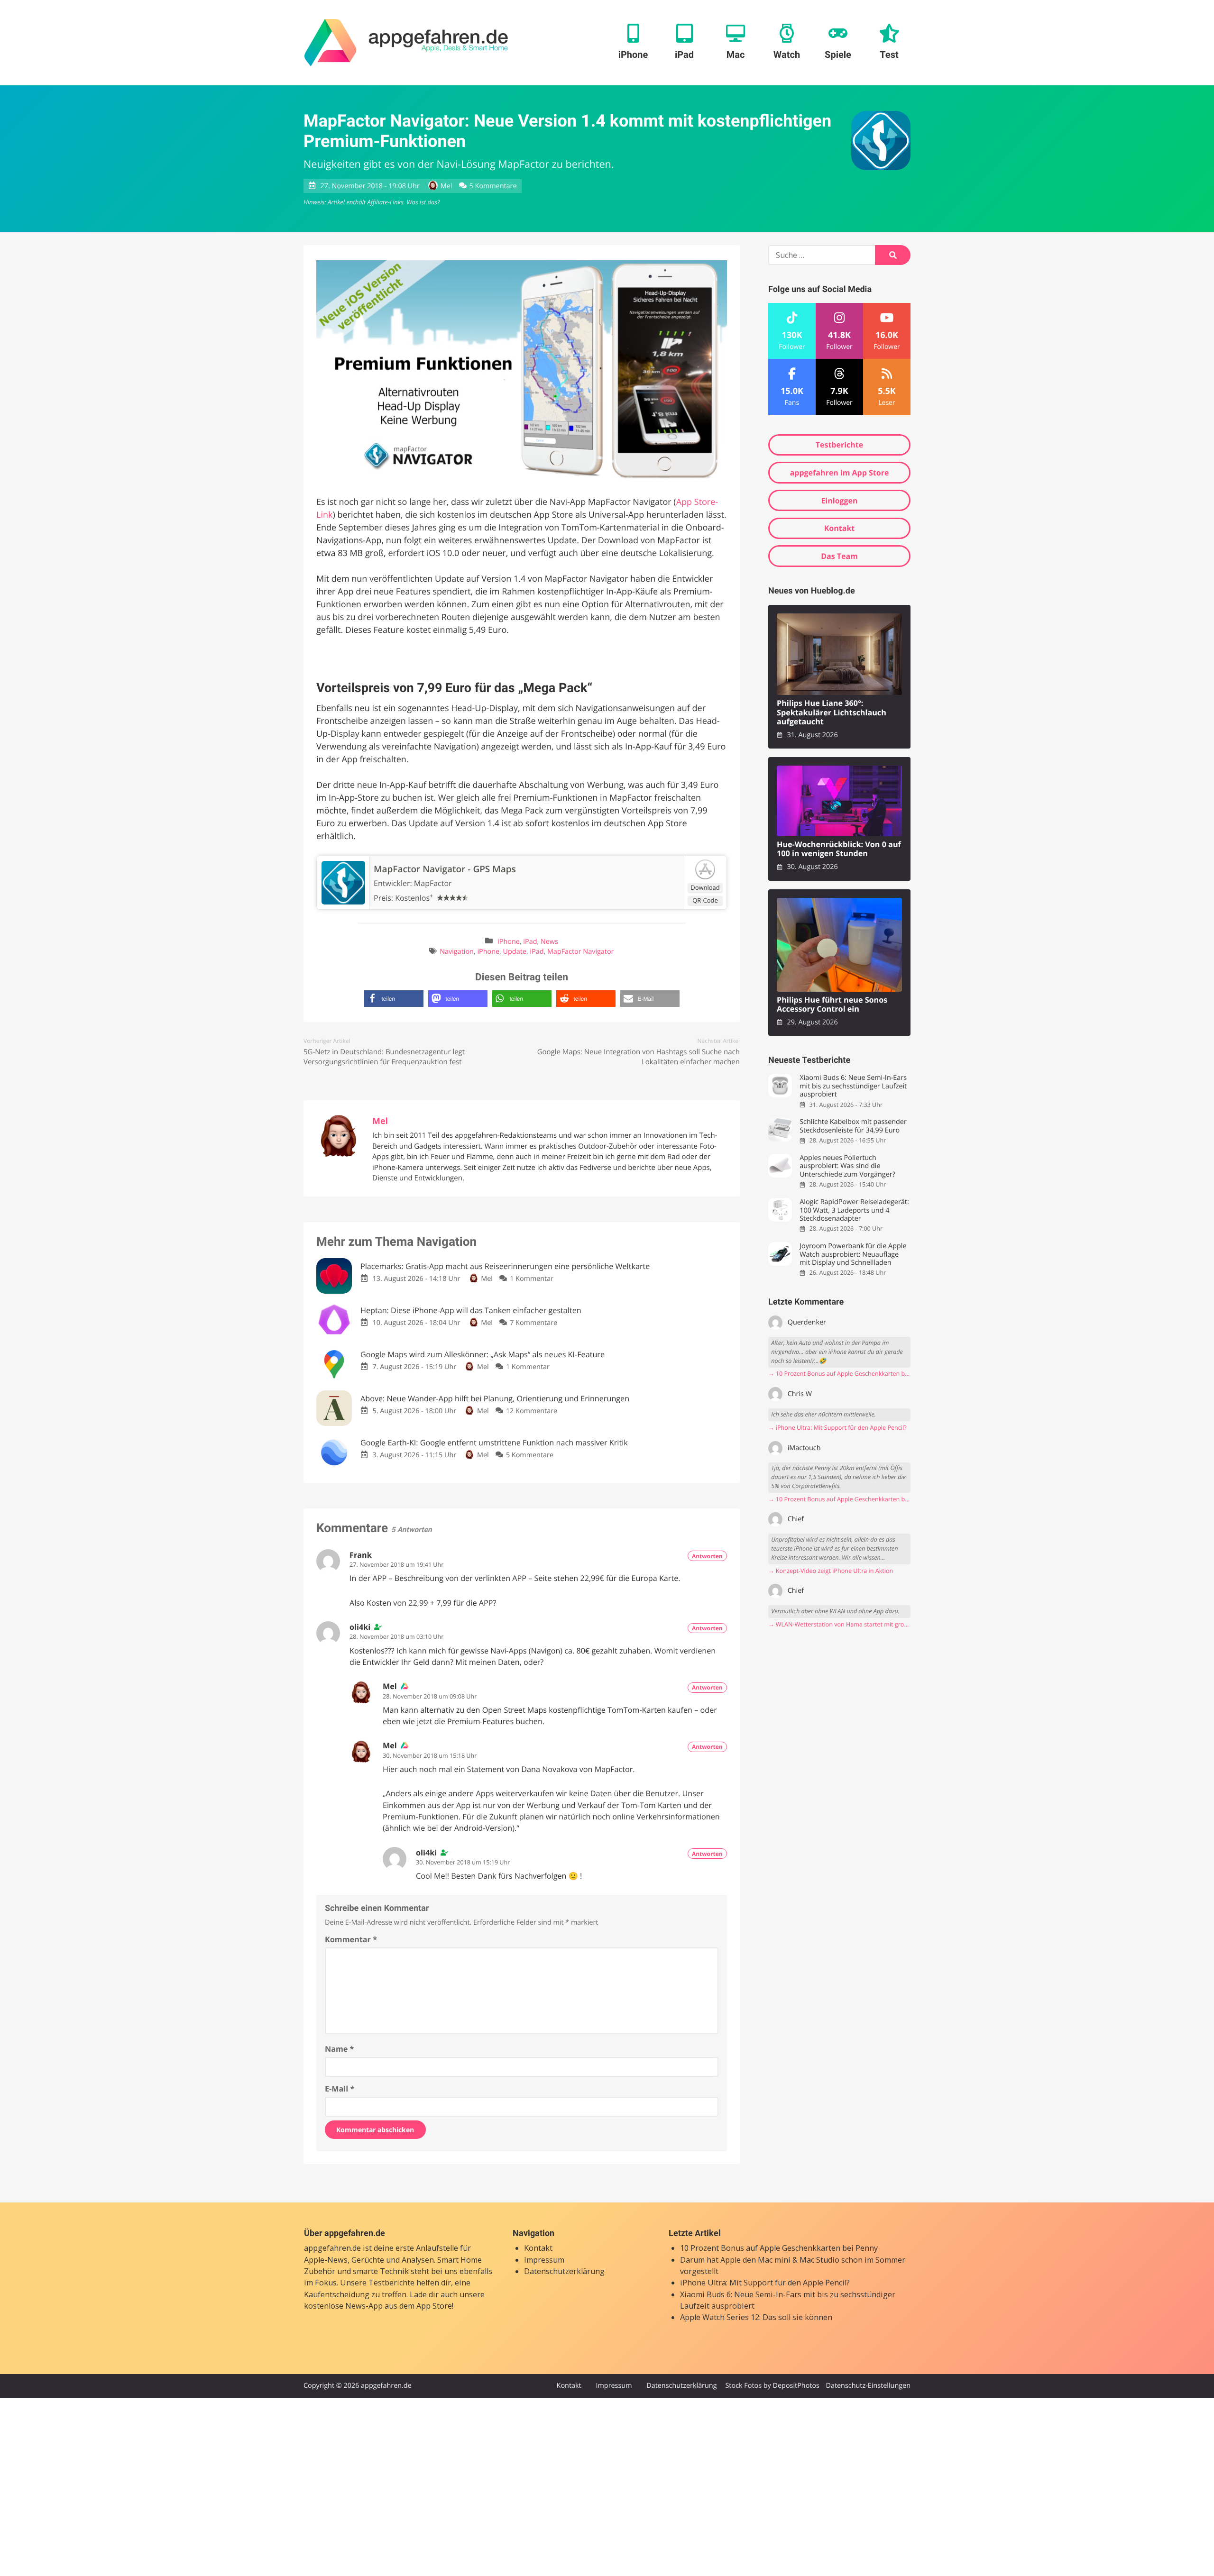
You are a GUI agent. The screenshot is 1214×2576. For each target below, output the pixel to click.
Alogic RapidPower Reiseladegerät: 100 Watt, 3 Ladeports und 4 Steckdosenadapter (854, 1210)
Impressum (544, 2260)
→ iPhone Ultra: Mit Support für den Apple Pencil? (837, 1428)
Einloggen (839, 501)
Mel (446, 186)
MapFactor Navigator (581, 952)
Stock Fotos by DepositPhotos (772, 2386)
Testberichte (839, 445)
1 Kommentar (532, 1279)
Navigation (457, 952)
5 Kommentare (493, 186)
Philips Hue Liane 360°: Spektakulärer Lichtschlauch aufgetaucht (832, 713)
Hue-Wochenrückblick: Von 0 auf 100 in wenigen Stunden (839, 849)
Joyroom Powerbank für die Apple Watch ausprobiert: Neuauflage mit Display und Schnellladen (853, 1254)
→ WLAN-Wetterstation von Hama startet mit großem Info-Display (839, 1624)
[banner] (406, 43)
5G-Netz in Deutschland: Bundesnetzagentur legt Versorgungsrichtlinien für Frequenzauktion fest (384, 1057)
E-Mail (340, 2089)
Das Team (839, 556)
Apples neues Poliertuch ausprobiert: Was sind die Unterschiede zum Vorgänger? (847, 1166)
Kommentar (351, 1939)
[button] (394, 999)
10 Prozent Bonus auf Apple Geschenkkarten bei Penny (779, 2248)
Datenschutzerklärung (564, 2271)
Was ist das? (423, 202)
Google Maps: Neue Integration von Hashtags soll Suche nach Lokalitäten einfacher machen (639, 1057)
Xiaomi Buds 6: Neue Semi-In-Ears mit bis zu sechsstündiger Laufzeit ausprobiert (853, 1086)
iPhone (509, 942)
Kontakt (840, 528)
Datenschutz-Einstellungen (868, 2386)
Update (515, 952)
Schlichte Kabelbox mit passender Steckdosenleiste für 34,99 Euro (853, 1126)
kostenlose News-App (343, 2306)
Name (339, 2049)
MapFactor (433, 883)
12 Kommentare (532, 1411)
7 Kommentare (533, 1323)
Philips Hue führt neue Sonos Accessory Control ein (832, 1005)
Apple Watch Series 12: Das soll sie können (756, 2317)
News (549, 942)
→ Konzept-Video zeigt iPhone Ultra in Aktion (831, 1571)
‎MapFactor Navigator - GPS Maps (445, 869)
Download (705, 887)
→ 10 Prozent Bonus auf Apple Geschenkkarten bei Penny (839, 1374)
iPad (530, 942)
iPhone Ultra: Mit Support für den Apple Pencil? (765, 2283)
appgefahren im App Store (840, 473)
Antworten (707, 1556)
